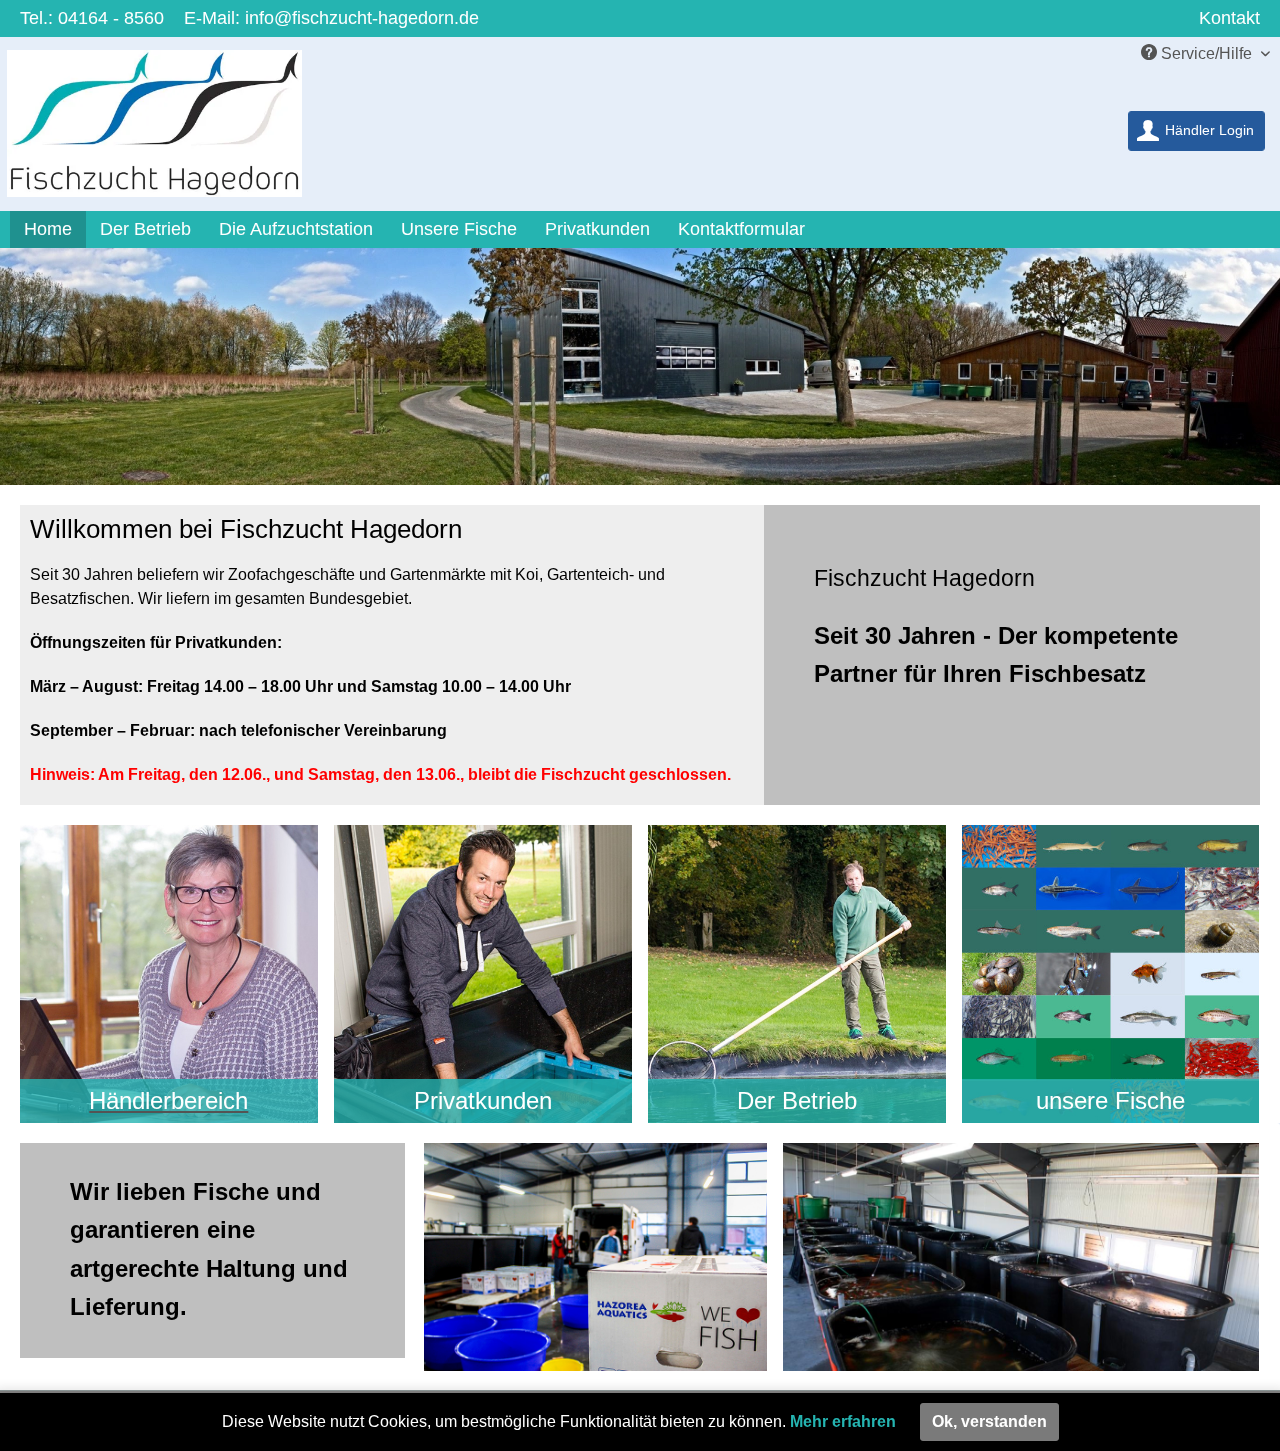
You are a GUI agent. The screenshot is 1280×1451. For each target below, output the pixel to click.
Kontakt (1229, 18)
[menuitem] (1196, 131)
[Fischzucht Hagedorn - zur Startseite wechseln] (167, 128)
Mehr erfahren (843, 1421)
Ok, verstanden (989, 1421)
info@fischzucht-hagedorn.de (362, 18)
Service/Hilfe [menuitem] (1206, 53)
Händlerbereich (168, 1100)
